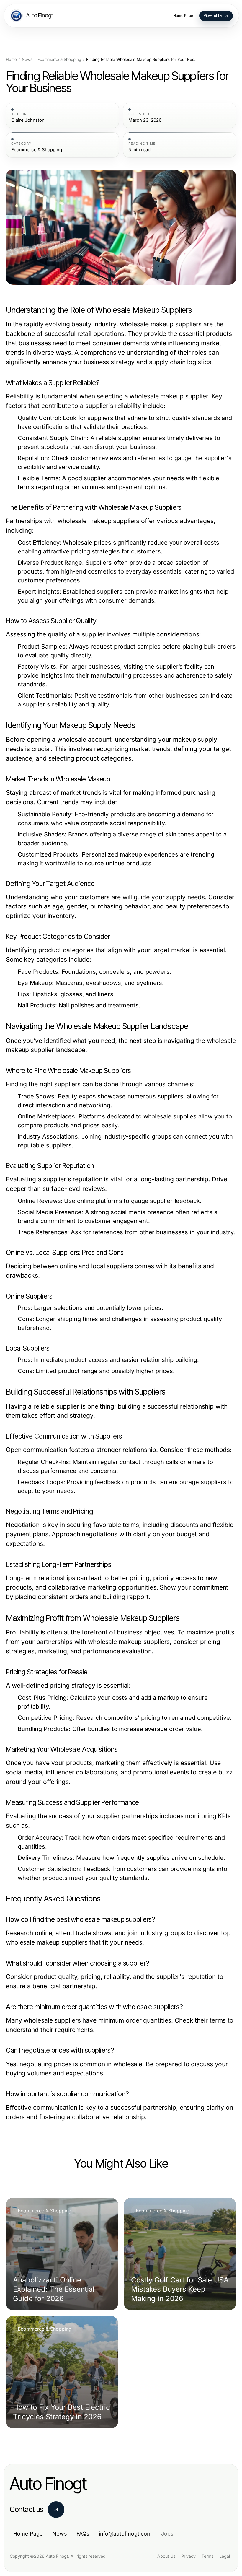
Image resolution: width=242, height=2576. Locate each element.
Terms (207, 2556)
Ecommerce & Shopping (59, 60)
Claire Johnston (28, 120)
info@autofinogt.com (125, 2534)
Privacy (188, 2556)
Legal (225, 2556)
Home (11, 60)
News (27, 60)
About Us (166, 2556)
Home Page (28, 2534)
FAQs (83, 2534)
